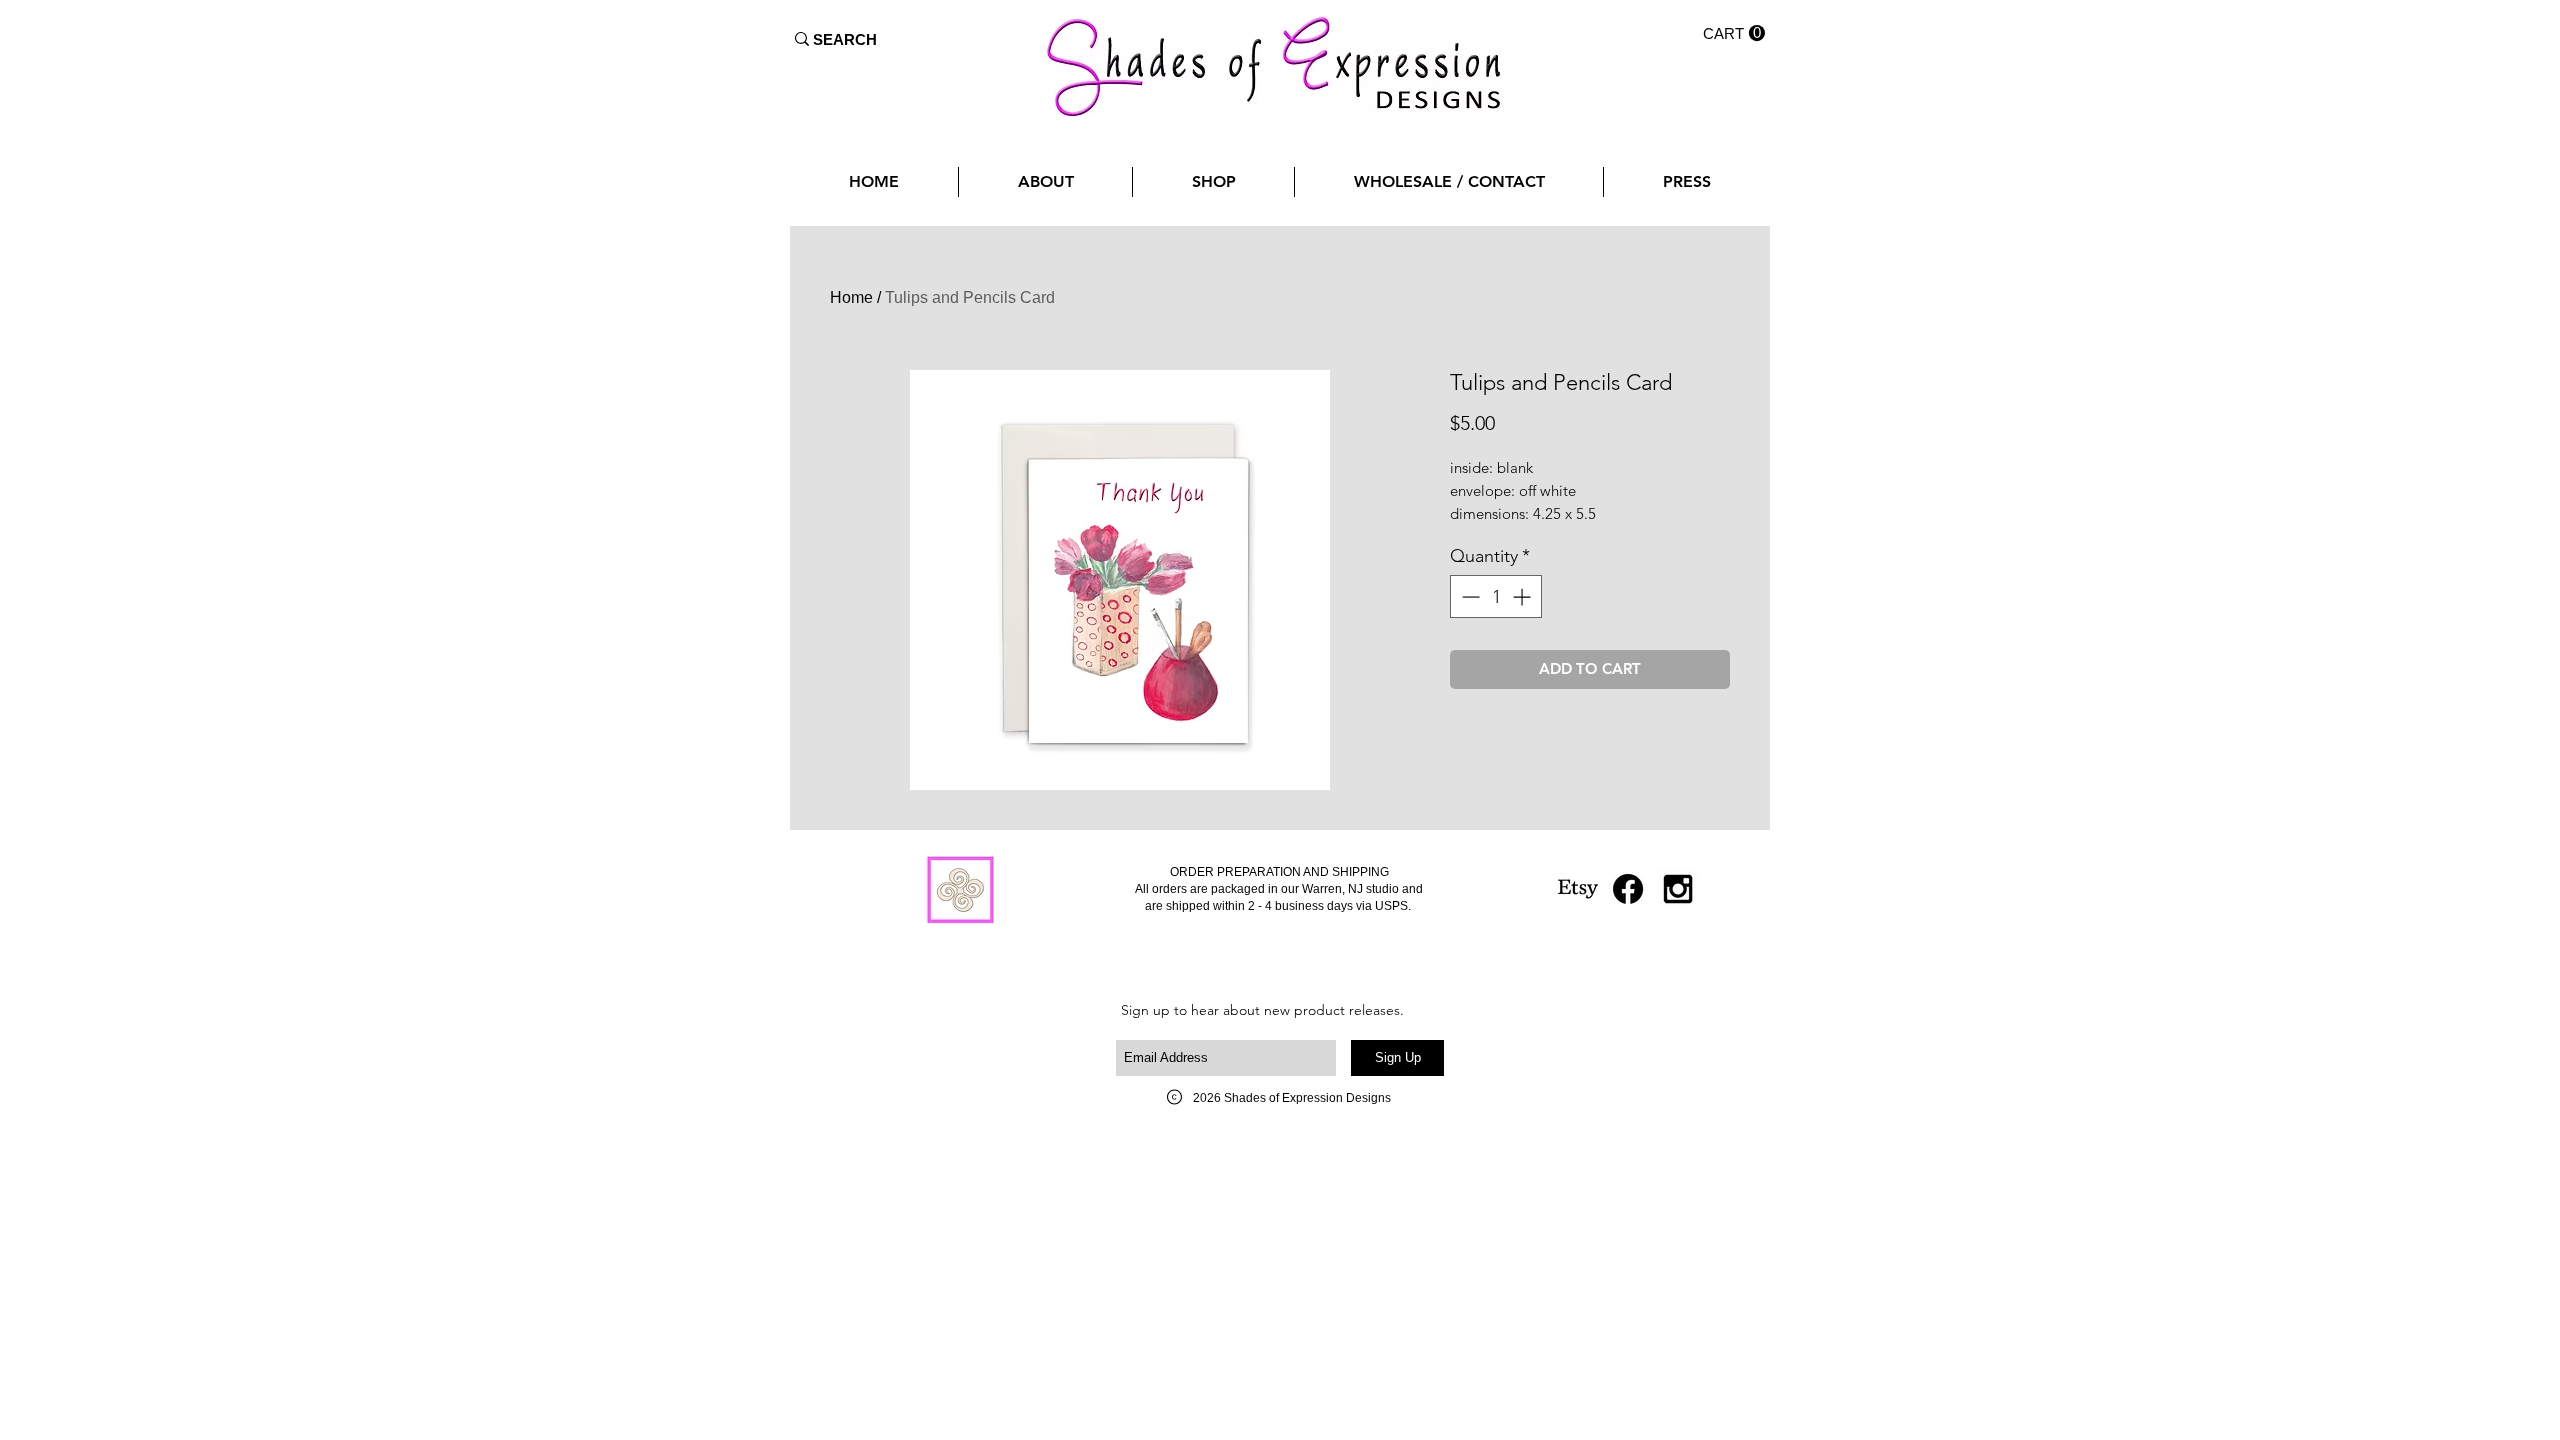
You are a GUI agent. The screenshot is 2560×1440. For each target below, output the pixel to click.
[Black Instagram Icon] (1678, 889)
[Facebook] (1628, 889)
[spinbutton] (1496, 596)
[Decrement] (1468, 596)
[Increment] (1523, 596)
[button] (1734, 33)
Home (851, 297)
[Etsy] (1578, 889)
